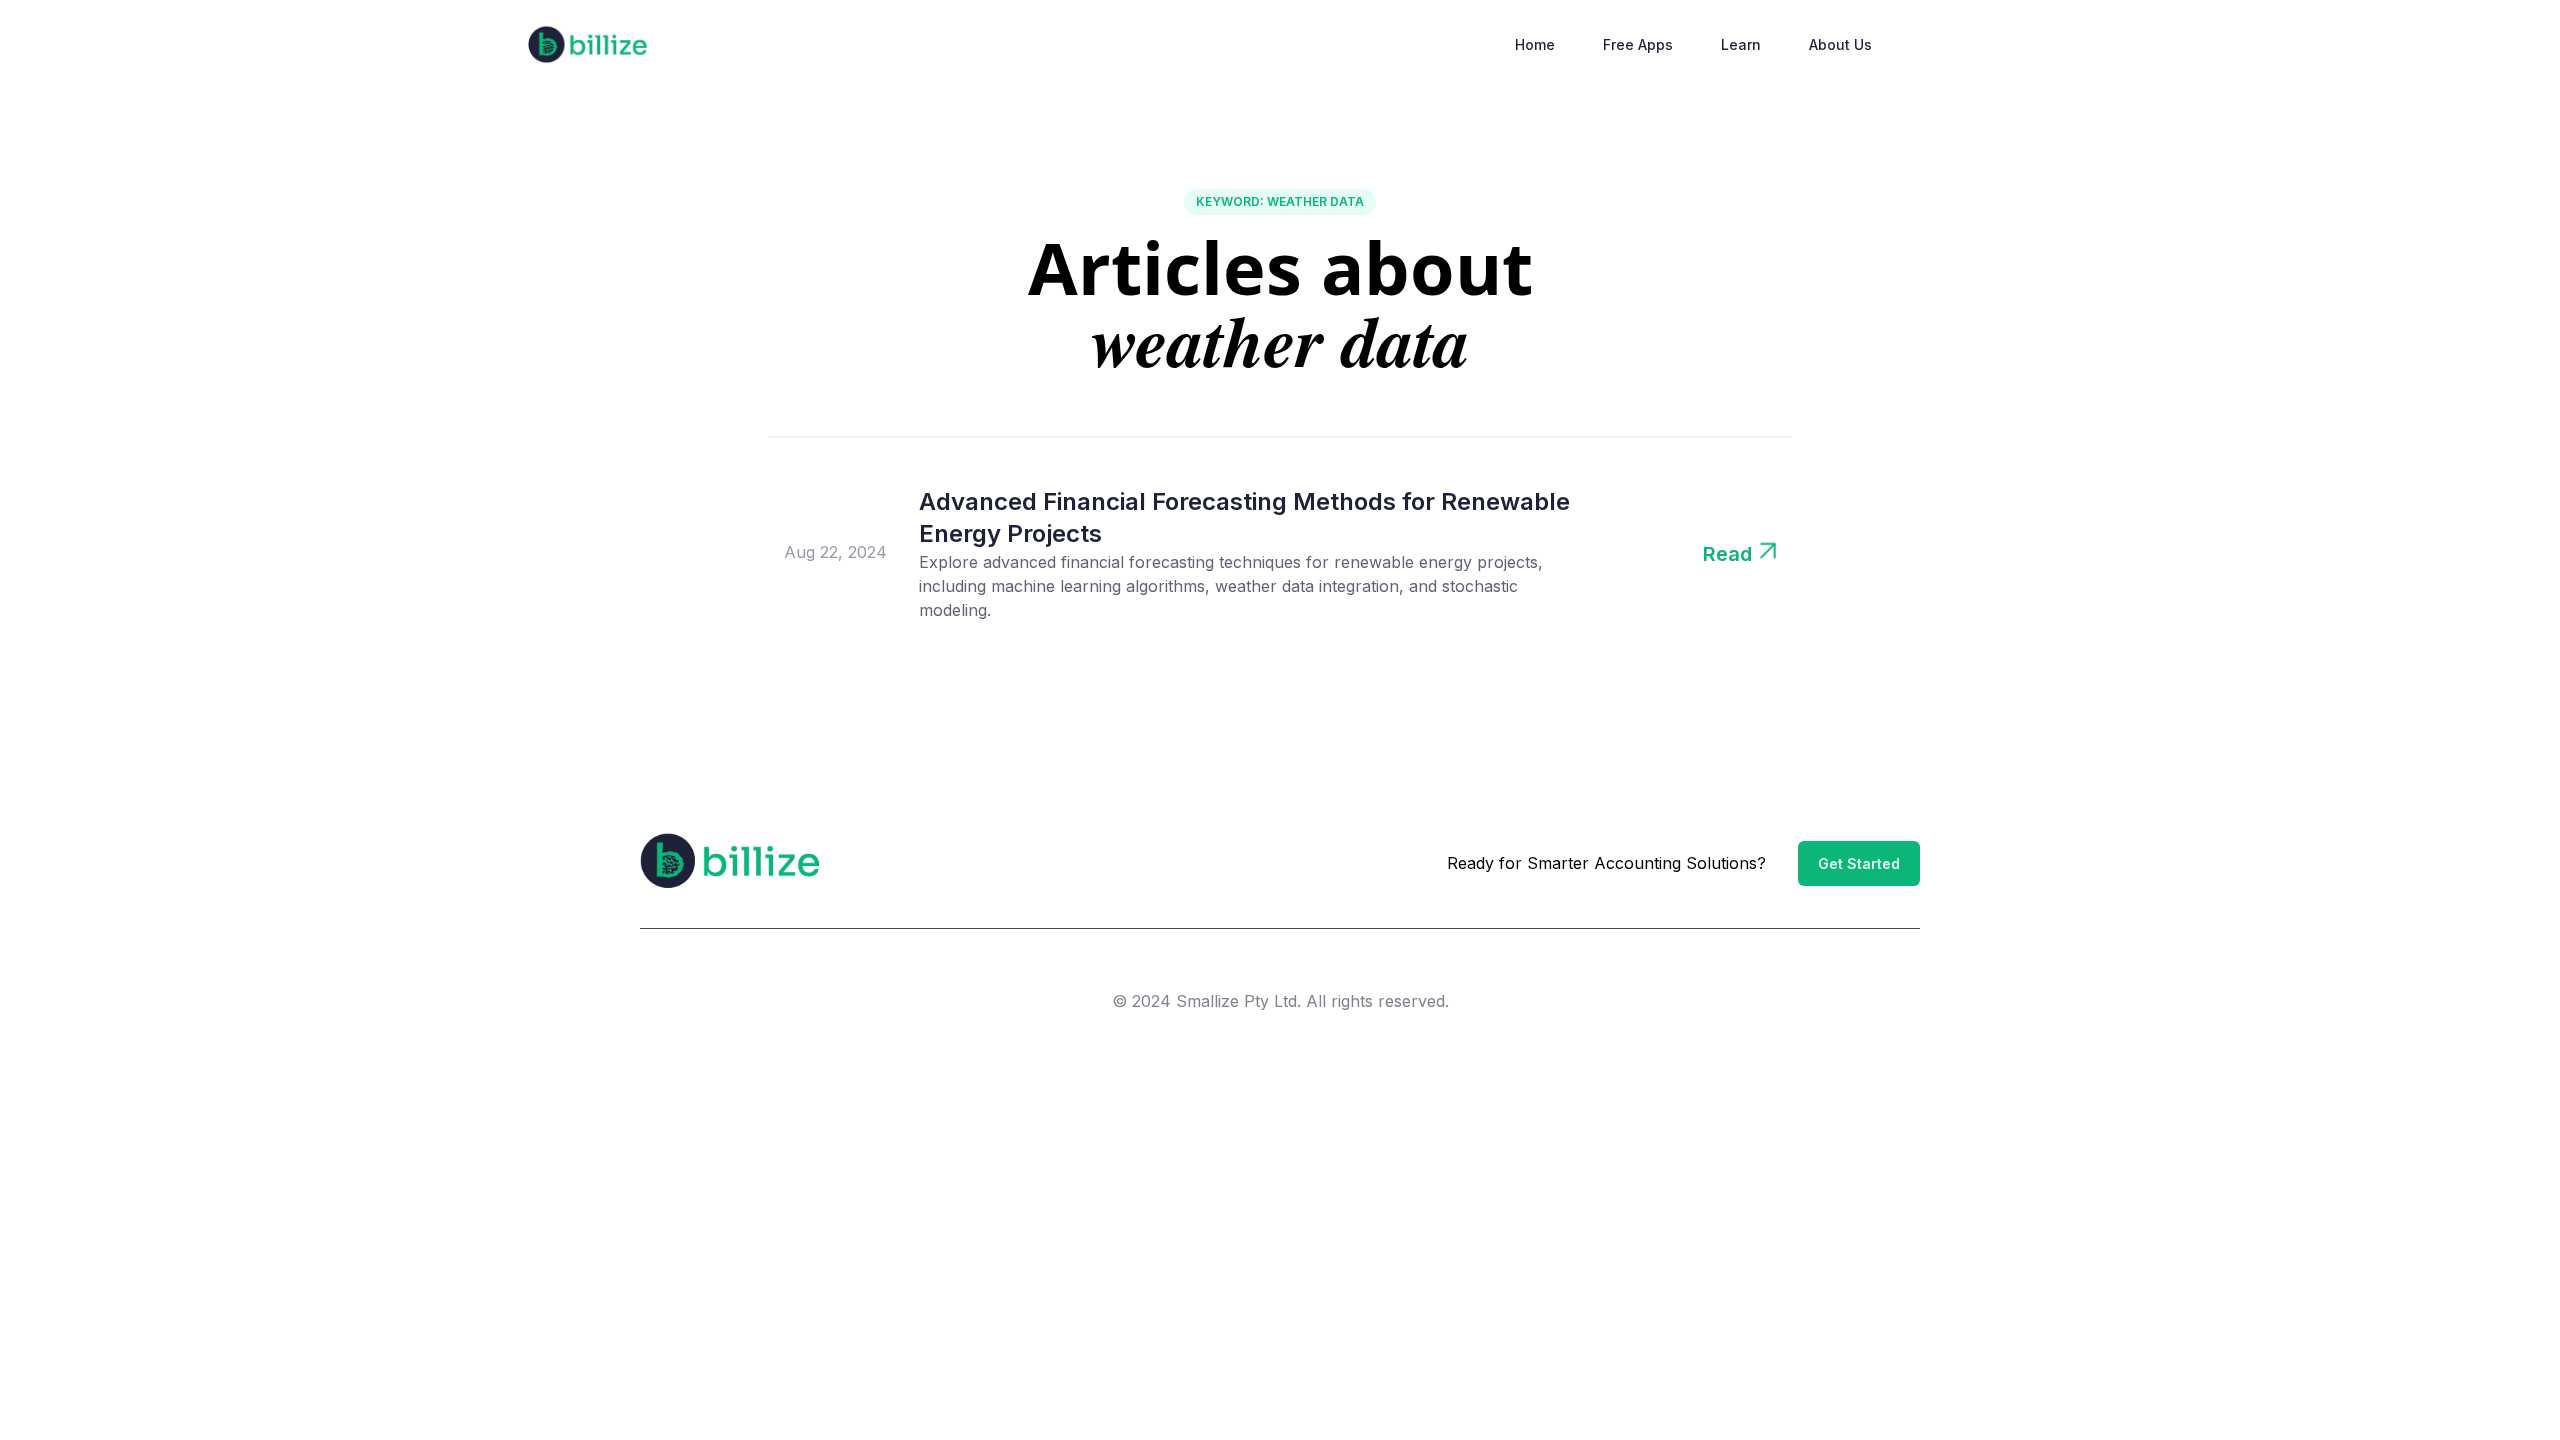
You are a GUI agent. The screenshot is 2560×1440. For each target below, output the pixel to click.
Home (1535, 44)
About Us (1840, 44)
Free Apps (1638, 44)
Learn (1741, 44)
